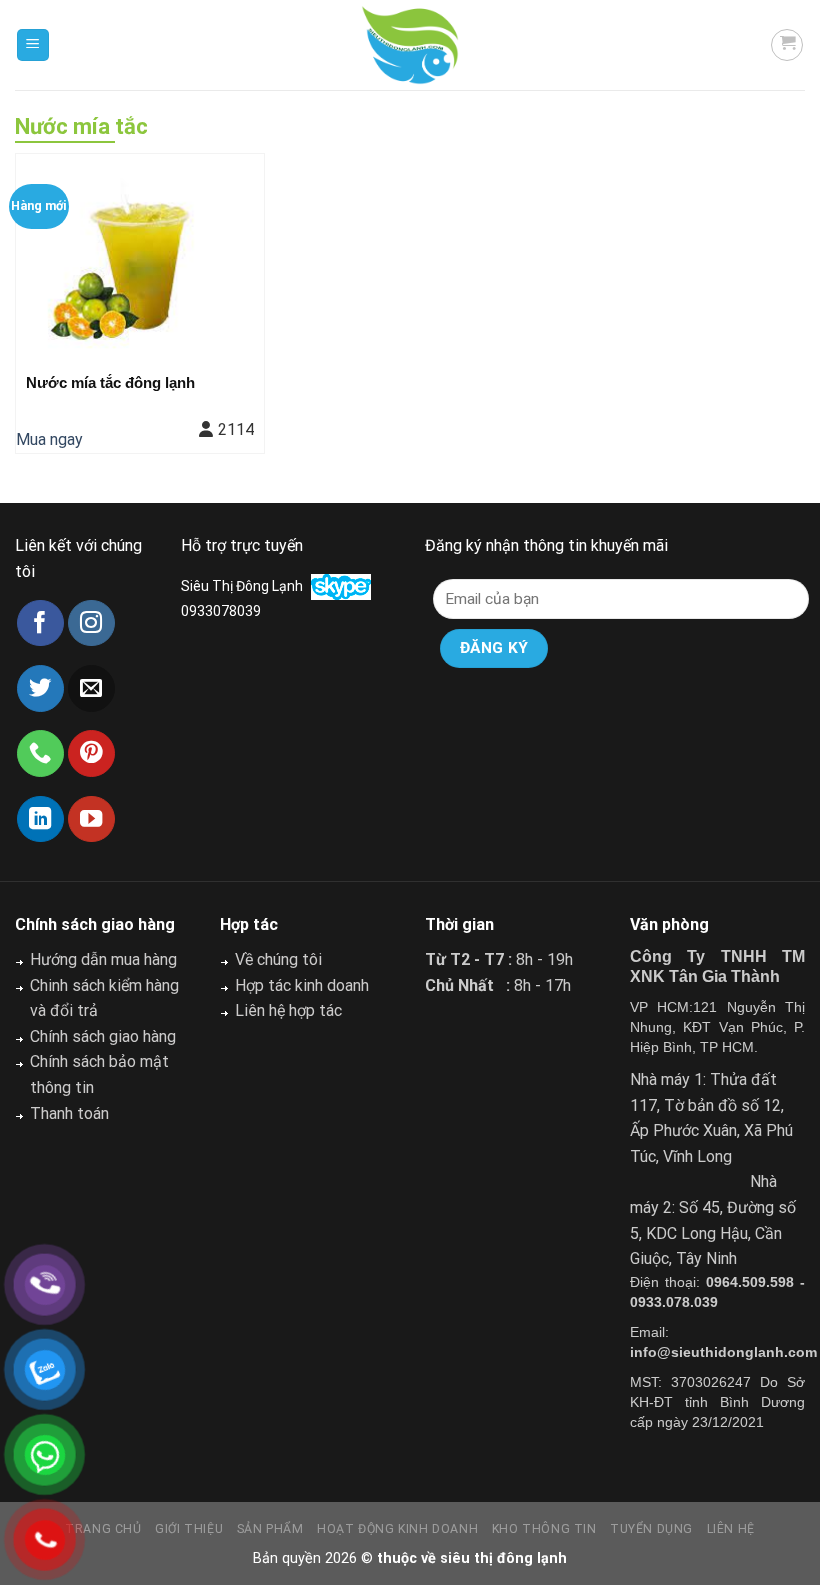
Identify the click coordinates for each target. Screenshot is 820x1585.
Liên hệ (731, 1529)
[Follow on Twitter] (40, 688)
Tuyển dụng (651, 1529)
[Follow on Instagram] (91, 623)
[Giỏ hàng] (787, 45)
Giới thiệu (189, 1529)
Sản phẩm (270, 1529)
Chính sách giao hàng (103, 1036)
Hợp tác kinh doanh (302, 985)
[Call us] (40, 753)
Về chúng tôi (278, 959)
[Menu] (33, 45)
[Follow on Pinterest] (91, 753)
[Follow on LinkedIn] (40, 819)
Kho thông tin (544, 1529)
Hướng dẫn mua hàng (103, 959)
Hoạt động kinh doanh (397, 1529)
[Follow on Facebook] (40, 623)
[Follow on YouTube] (91, 819)
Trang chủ (103, 1529)
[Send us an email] (91, 688)
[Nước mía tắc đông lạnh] (140, 257)
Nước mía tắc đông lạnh (110, 382)
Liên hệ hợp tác (288, 1010)
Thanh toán (69, 1113)
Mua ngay (49, 439)
